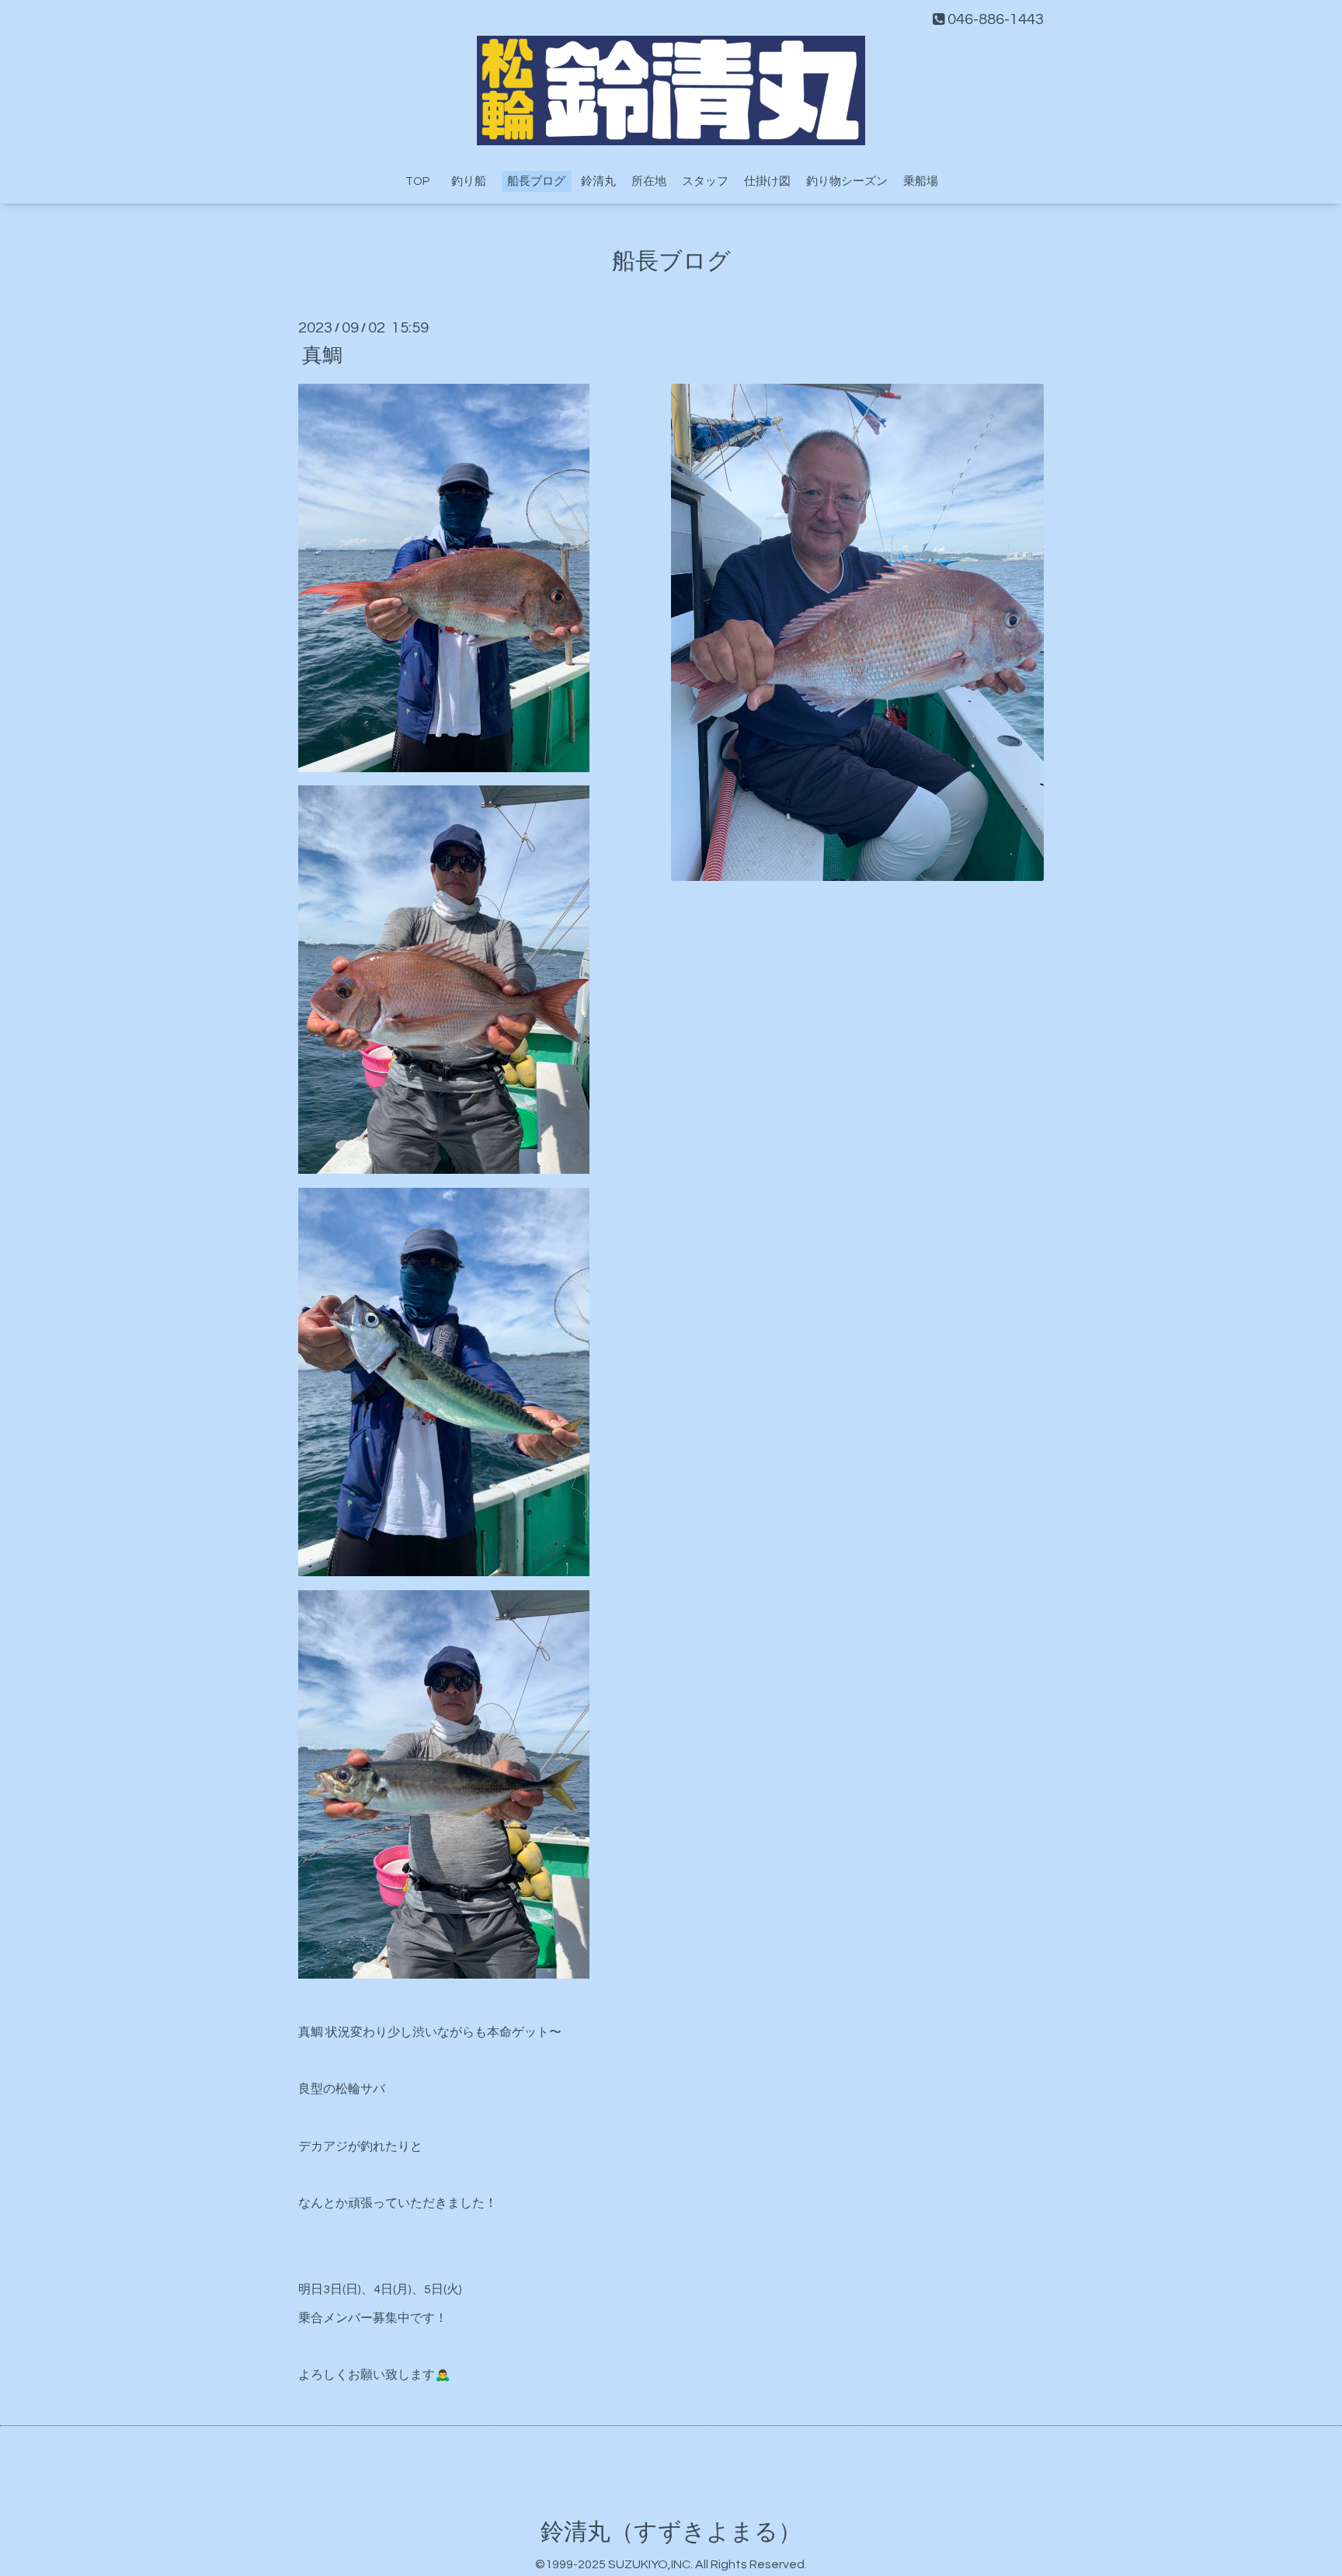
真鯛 (322, 355)
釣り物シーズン (847, 181)
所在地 (649, 181)
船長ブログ (536, 181)
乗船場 (921, 181)
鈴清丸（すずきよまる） (671, 2532)
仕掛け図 (767, 181)
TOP (417, 181)
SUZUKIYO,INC (649, 2564)
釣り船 (475, 181)
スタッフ (705, 181)
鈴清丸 (598, 181)
